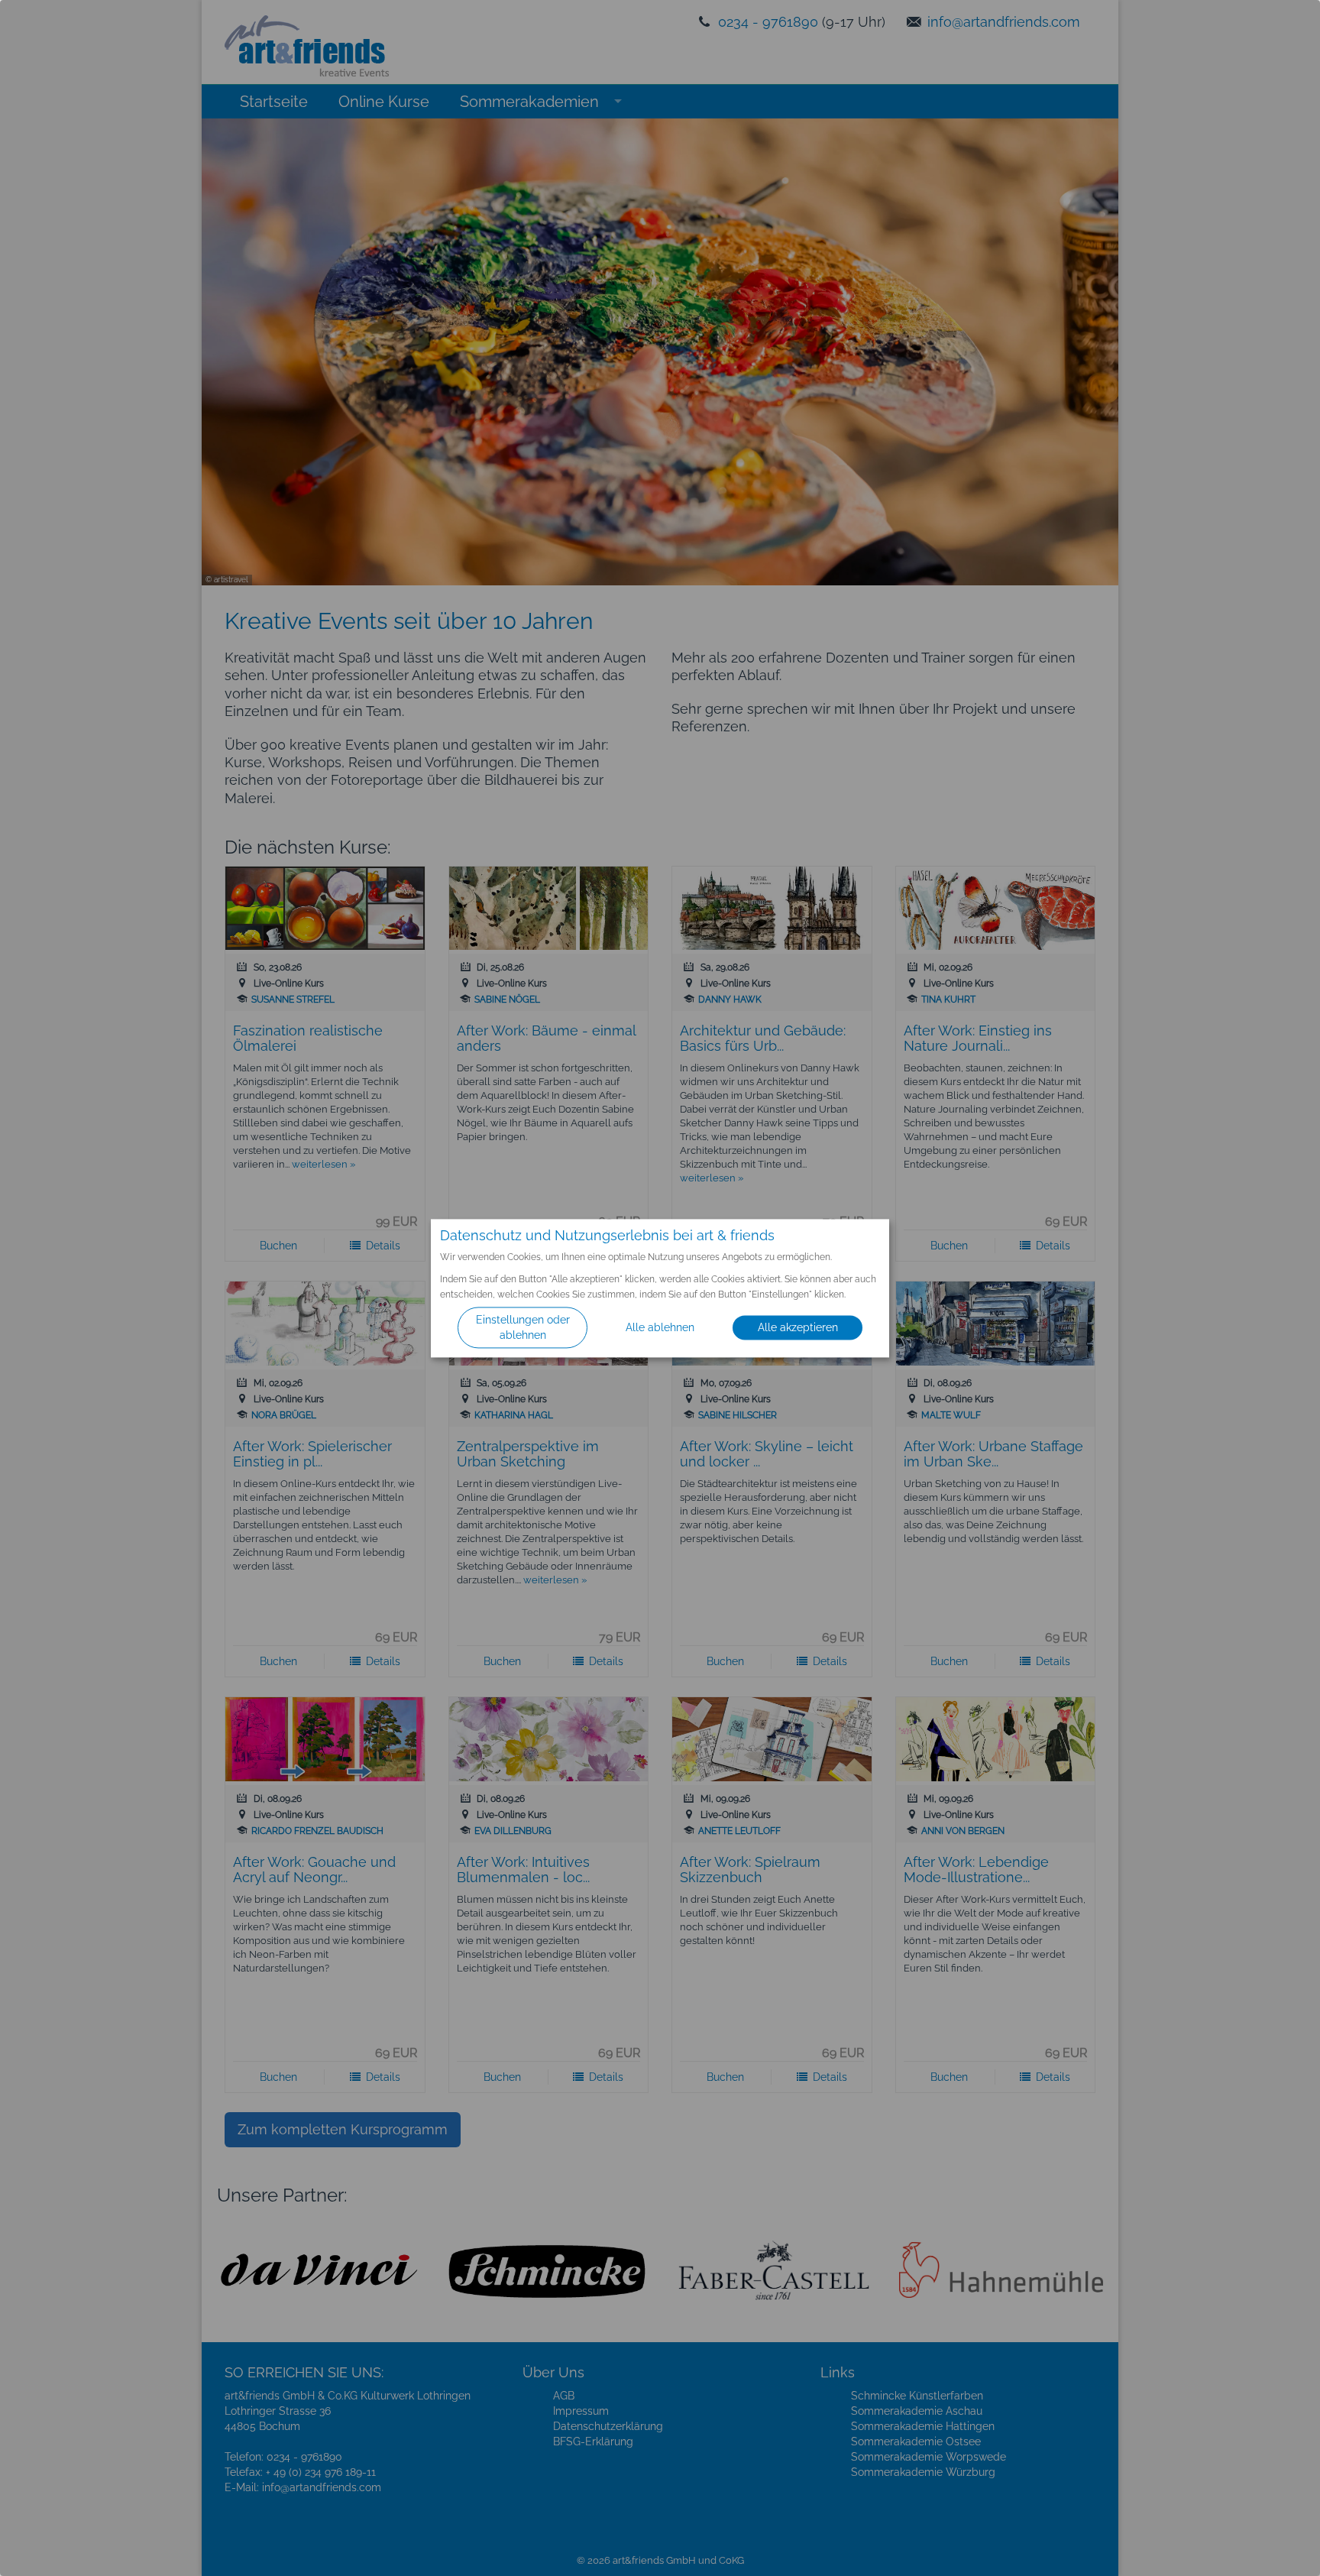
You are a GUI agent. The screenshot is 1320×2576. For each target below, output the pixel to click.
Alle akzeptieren (798, 1327)
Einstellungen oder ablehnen (523, 1327)
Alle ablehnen (660, 1327)
